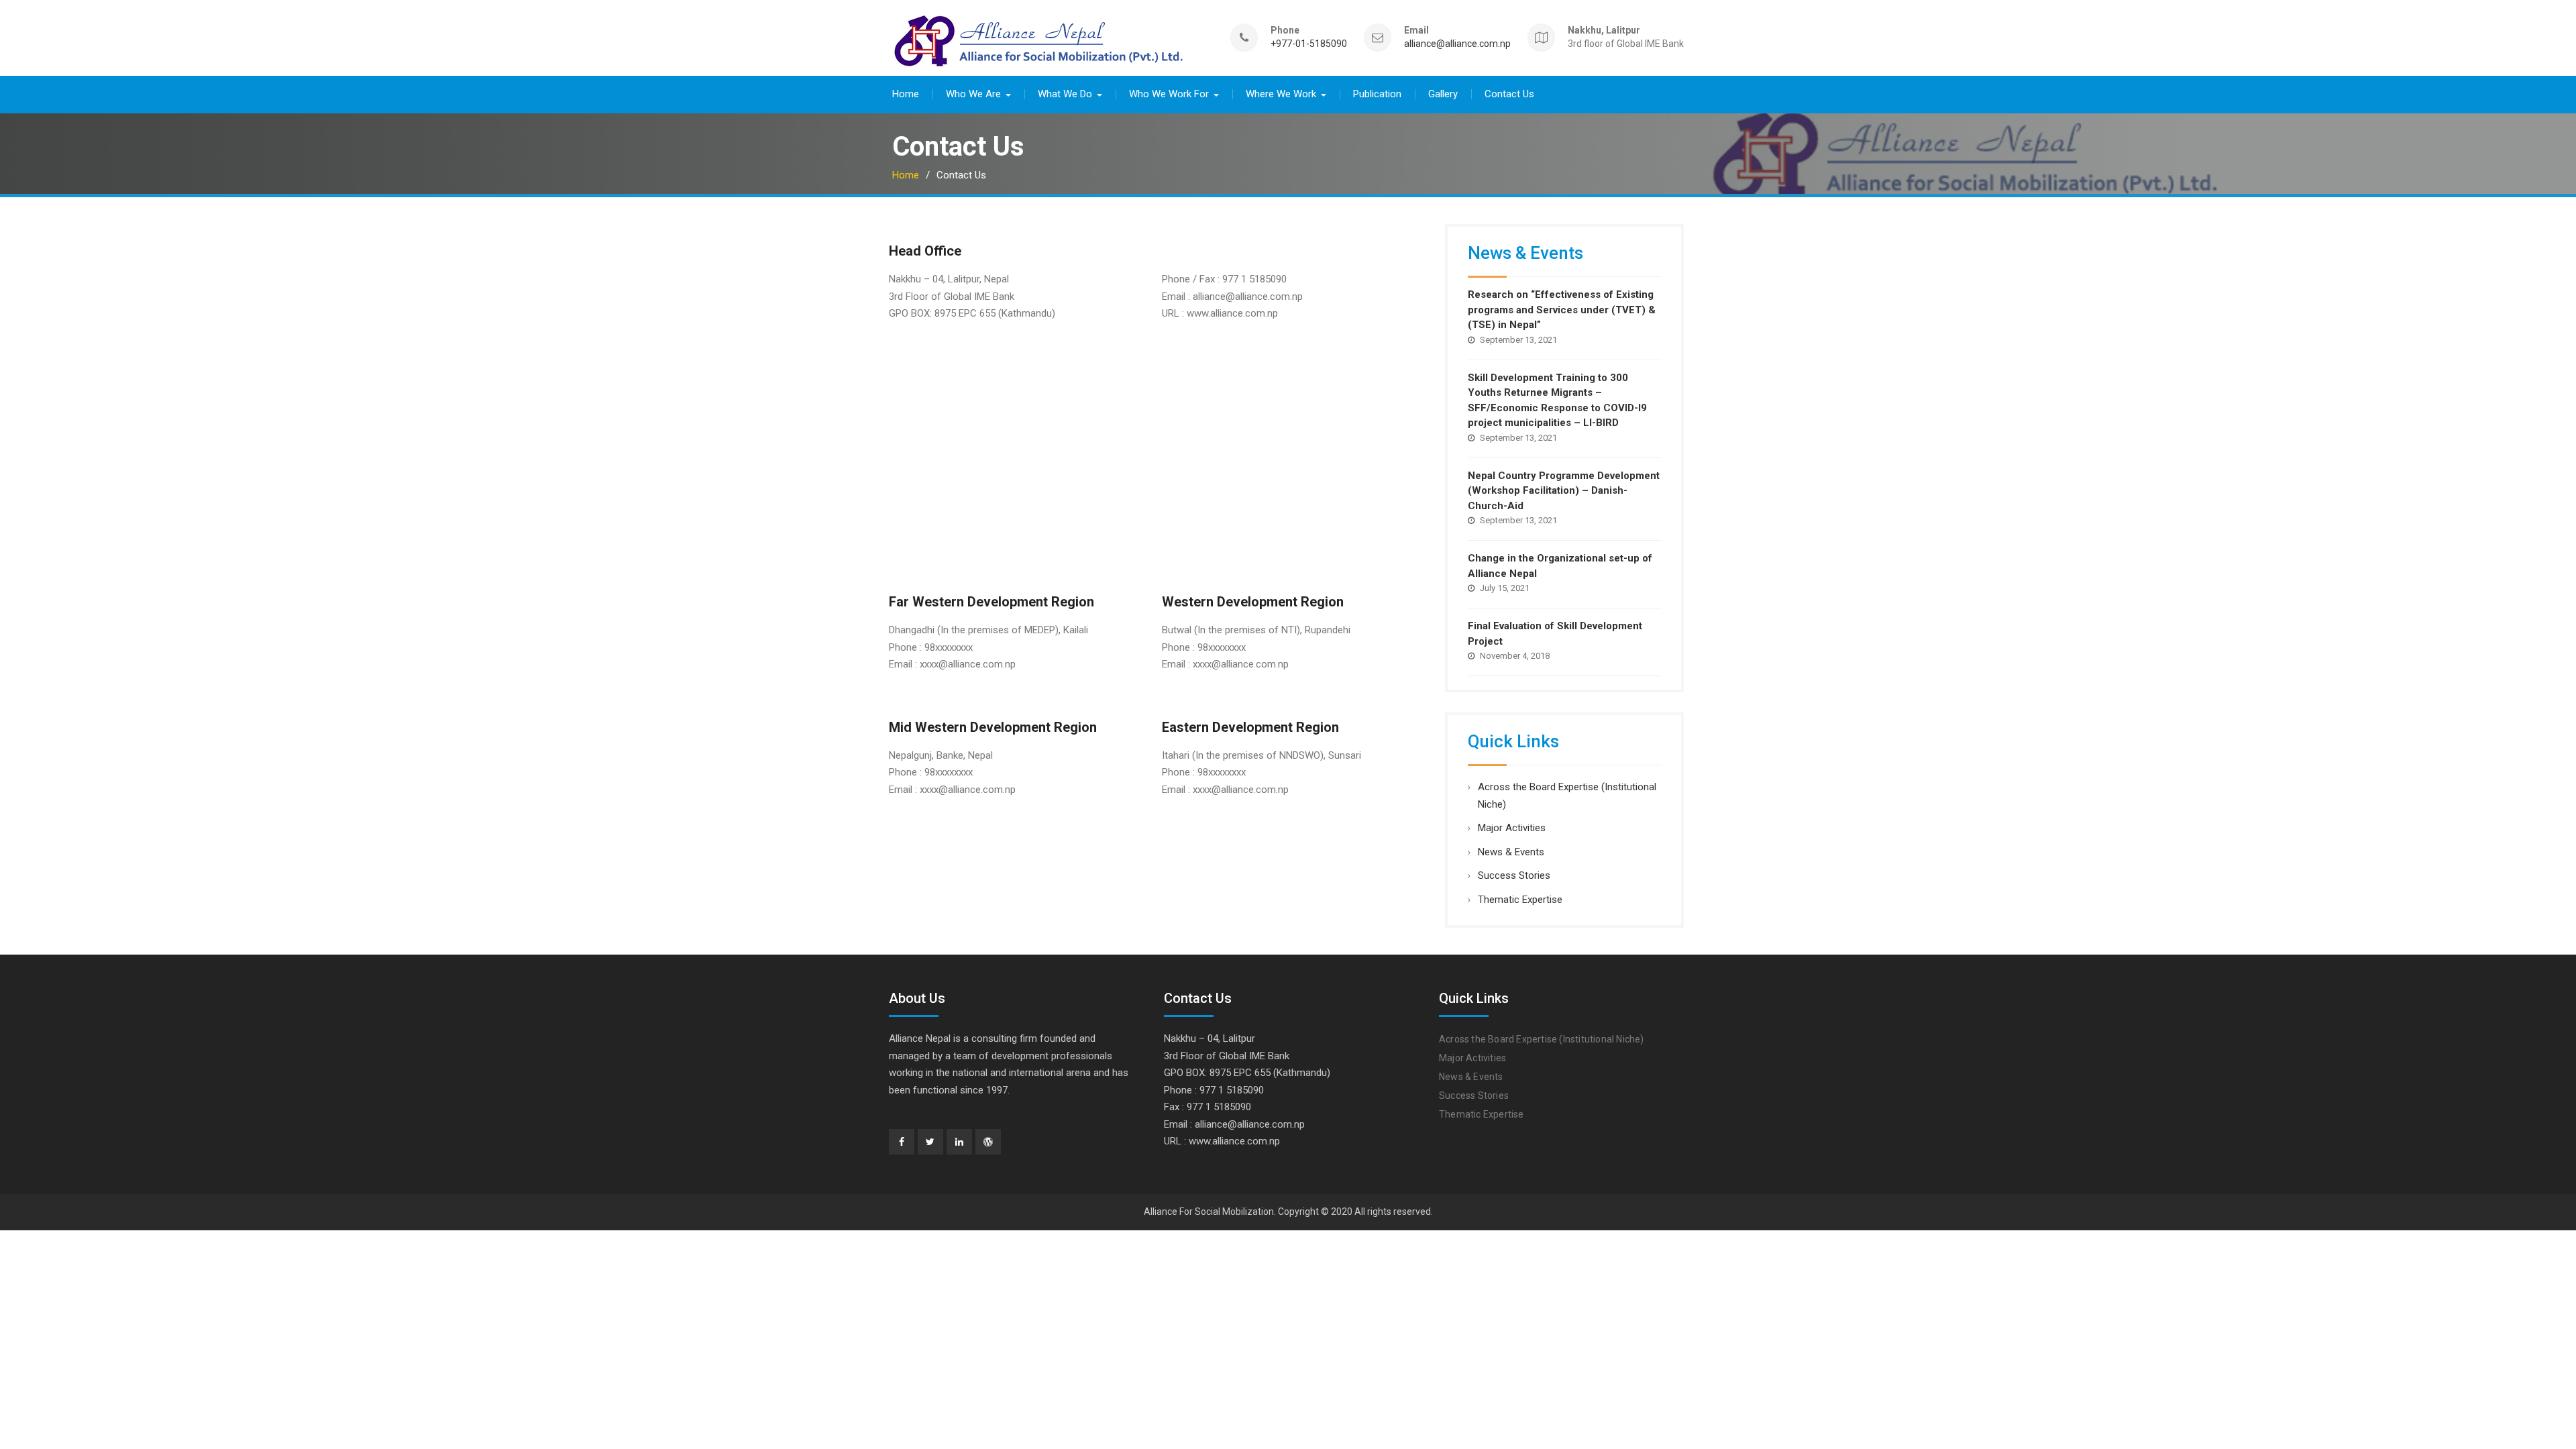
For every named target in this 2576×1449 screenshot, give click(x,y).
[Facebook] (902, 1142)
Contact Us (1509, 94)
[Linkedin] (959, 1142)
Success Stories (1514, 875)
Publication (1377, 94)
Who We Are (973, 94)
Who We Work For (1169, 94)
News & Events (1511, 852)
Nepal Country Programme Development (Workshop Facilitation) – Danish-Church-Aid (1564, 491)
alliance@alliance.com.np (1457, 44)
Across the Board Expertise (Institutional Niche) (1542, 1039)
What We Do (1065, 94)
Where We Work (1281, 94)
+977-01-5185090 (1309, 44)
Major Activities (1512, 828)
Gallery (1443, 94)
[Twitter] (930, 1142)
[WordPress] (988, 1142)
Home (906, 94)
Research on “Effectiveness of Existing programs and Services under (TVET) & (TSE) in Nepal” (1562, 310)
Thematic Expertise (1520, 900)
